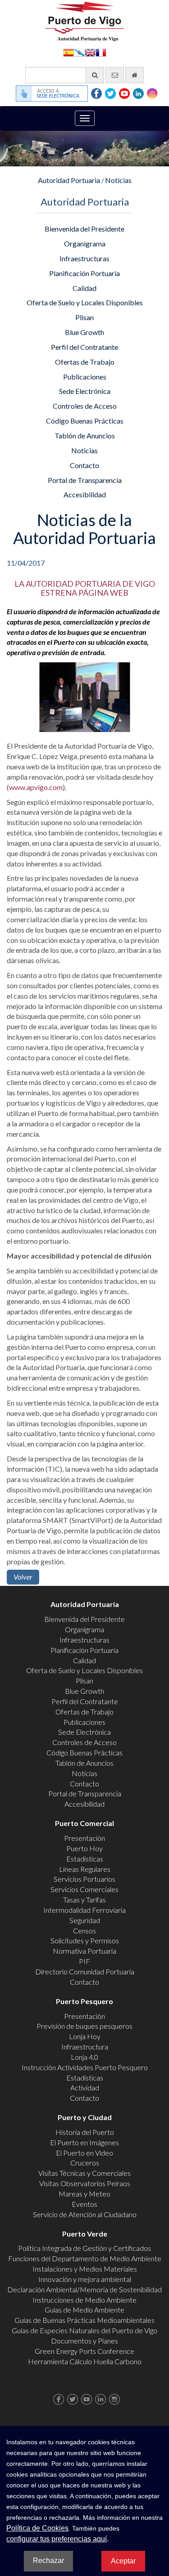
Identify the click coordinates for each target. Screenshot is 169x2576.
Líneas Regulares (85, 1869)
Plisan (84, 317)
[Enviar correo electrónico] (115, 75)
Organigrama (85, 243)
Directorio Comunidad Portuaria (85, 1971)
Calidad (84, 288)
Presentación (84, 1838)
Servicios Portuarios (84, 1879)
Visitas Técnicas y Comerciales (84, 2173)
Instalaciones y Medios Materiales (85, 2269)
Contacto (84, 465)
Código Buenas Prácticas (85, 421)
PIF (84, 1961)
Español (69, 52)
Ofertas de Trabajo (85, 362)
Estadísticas (85, 1859)
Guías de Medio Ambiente (84, 2310)
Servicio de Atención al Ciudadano (85, 2214)
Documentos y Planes (84, 2341)
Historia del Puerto (85, 2132)
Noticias (118, 180)
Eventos (84, 2204)
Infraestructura (85, 2047)
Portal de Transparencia (85, 480)
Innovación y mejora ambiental (85, 2279)
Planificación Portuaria (84, 273)
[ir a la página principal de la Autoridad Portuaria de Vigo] (85, 20)
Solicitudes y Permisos (85, 1940)
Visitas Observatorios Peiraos (85, 2183)
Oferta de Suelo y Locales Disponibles (85, 302)
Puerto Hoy (84, 1848)
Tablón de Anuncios (85, 435)
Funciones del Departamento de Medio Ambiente (85, 2258)
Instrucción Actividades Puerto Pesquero (85, 2067)
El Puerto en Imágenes (84, 2142)
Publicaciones (85, 377)
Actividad (85, 2087)
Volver (23, 1577)
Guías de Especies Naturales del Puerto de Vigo (84, 2330)
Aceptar (123, 2561)
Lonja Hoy (85, 2036)
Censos (84, 1931)
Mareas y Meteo (84, 2194)
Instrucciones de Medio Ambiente (84, 2300)
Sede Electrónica (85, 391)
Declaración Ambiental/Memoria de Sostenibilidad (84, 2289)
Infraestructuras (84, 258)
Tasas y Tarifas (84, 1900)
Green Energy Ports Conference (84, 2351)
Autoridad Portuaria (69, 180)
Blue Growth (84, 332)
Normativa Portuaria (84, 1951)
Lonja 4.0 (84, 2057)
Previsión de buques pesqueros (84, 2026)
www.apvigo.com (36, 787)
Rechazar (48, 2560)
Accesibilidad (85, 494)
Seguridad (85, 1920)
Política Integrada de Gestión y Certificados (84, 2248)
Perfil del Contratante (84, 347)
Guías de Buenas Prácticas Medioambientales (84, 2320)
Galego (79, 52)
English (90, 52)
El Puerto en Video (84, 2153)
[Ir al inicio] (135, 75)
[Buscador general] (95, 75)
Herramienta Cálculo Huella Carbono (85, 2361)
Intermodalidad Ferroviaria (84, 1910)
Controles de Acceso (85, 406)
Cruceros (85, 2163)
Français (101, 52)
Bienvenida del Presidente (84, 229)
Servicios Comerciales (84, 1889)
